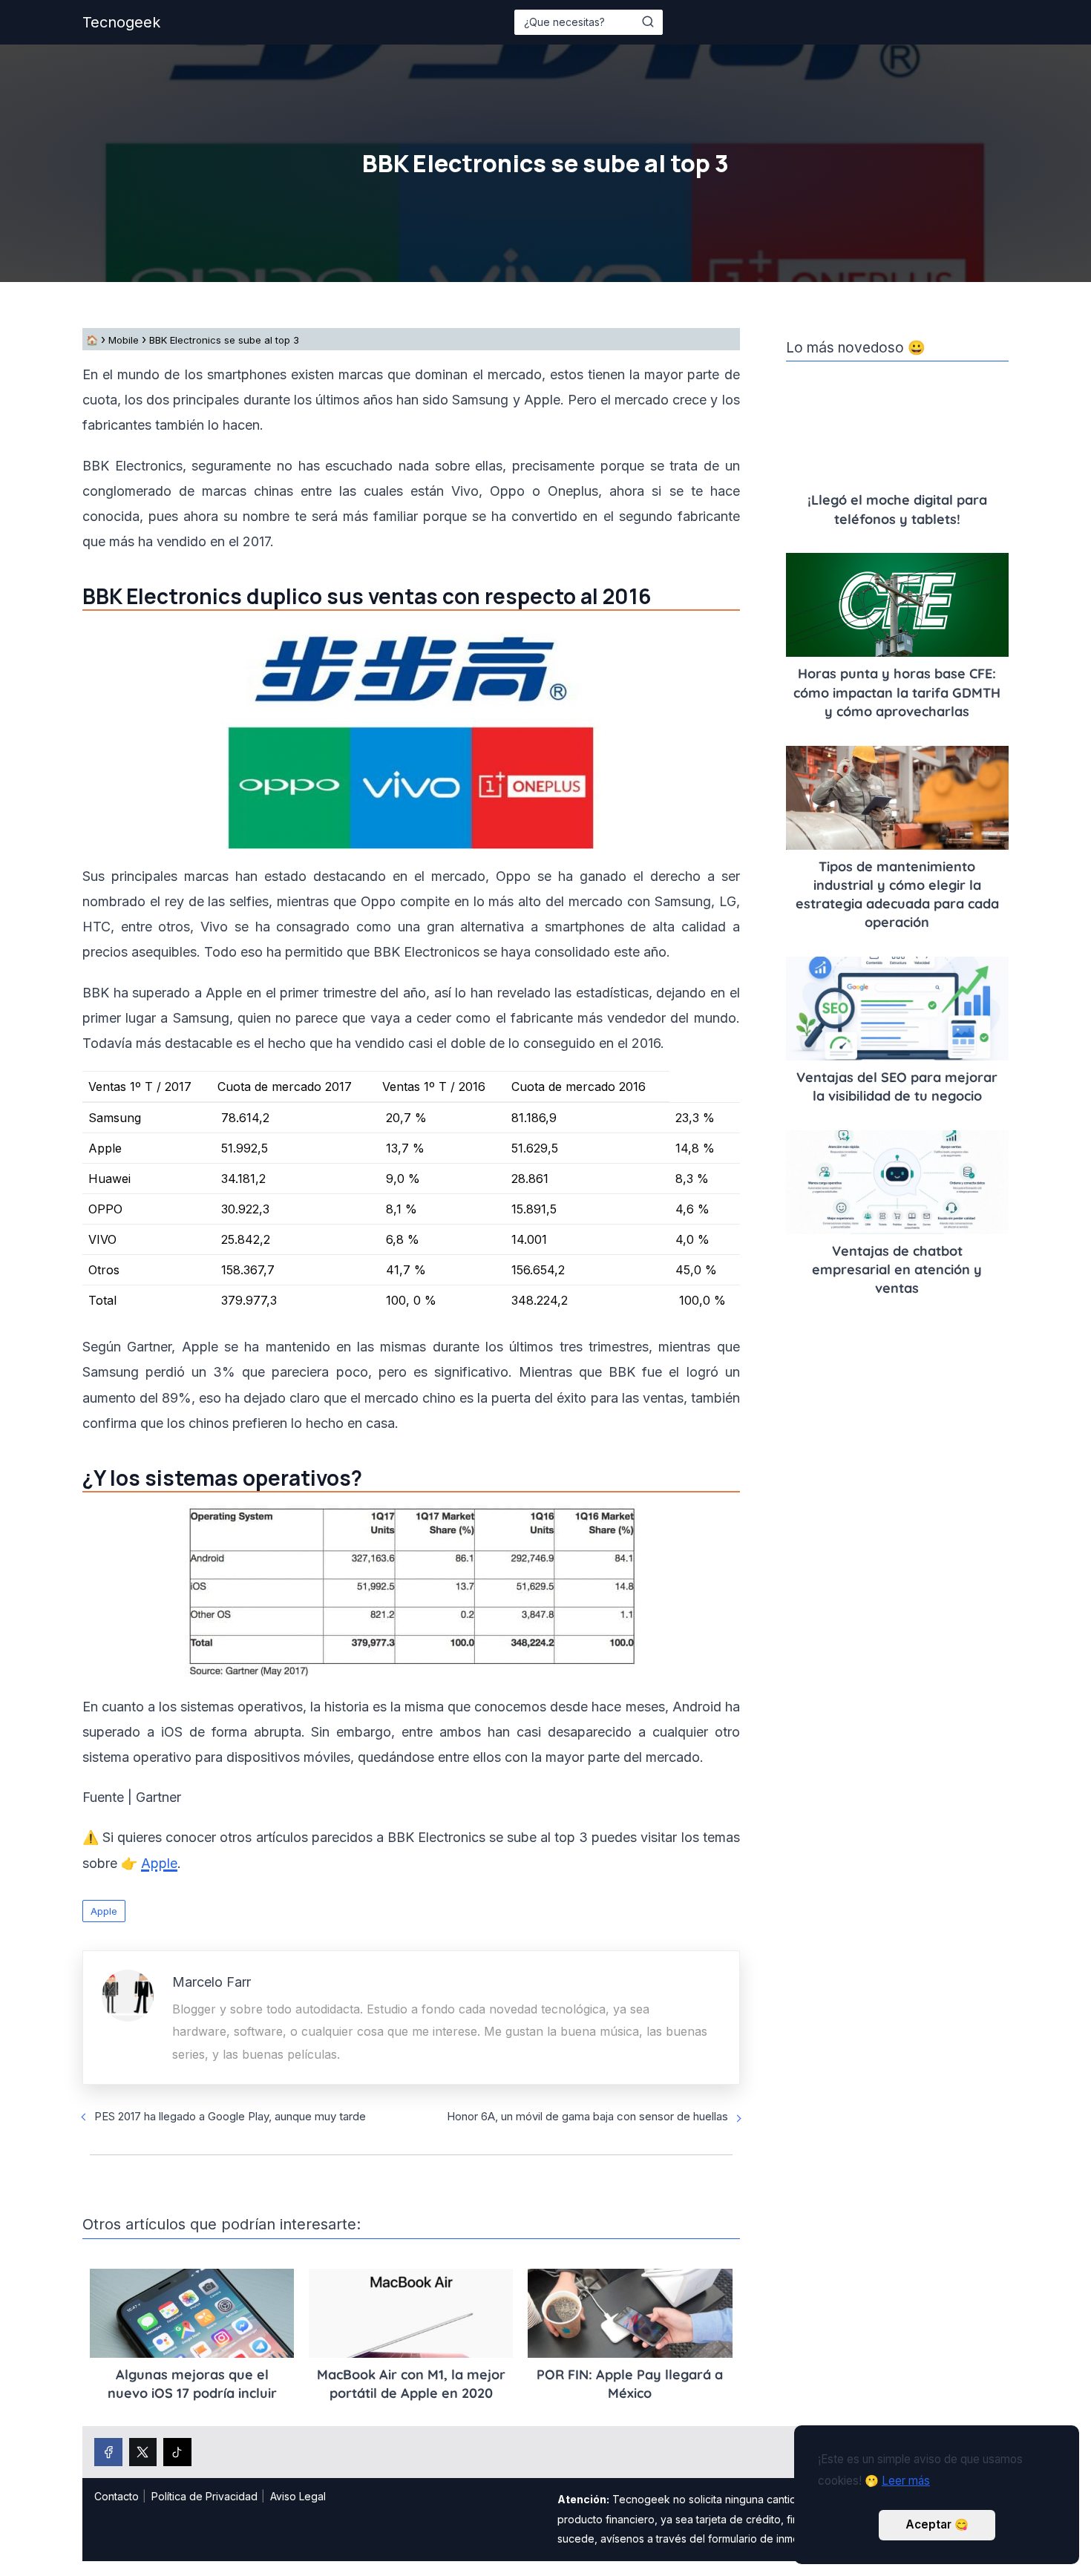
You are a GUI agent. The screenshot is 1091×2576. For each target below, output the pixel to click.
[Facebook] (108, 2452)
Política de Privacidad (204, 2496)
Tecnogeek (121, 22)
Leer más (906, 2481)
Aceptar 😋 (937, 2524)
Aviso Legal (298, 2496)
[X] (143, 2452)
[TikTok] (177, 2452)
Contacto (117, 2496)
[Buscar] (648, 22)
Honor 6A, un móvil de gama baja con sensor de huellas (587, 2116)
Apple (104, 1911)
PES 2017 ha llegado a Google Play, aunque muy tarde (230, 2116)
